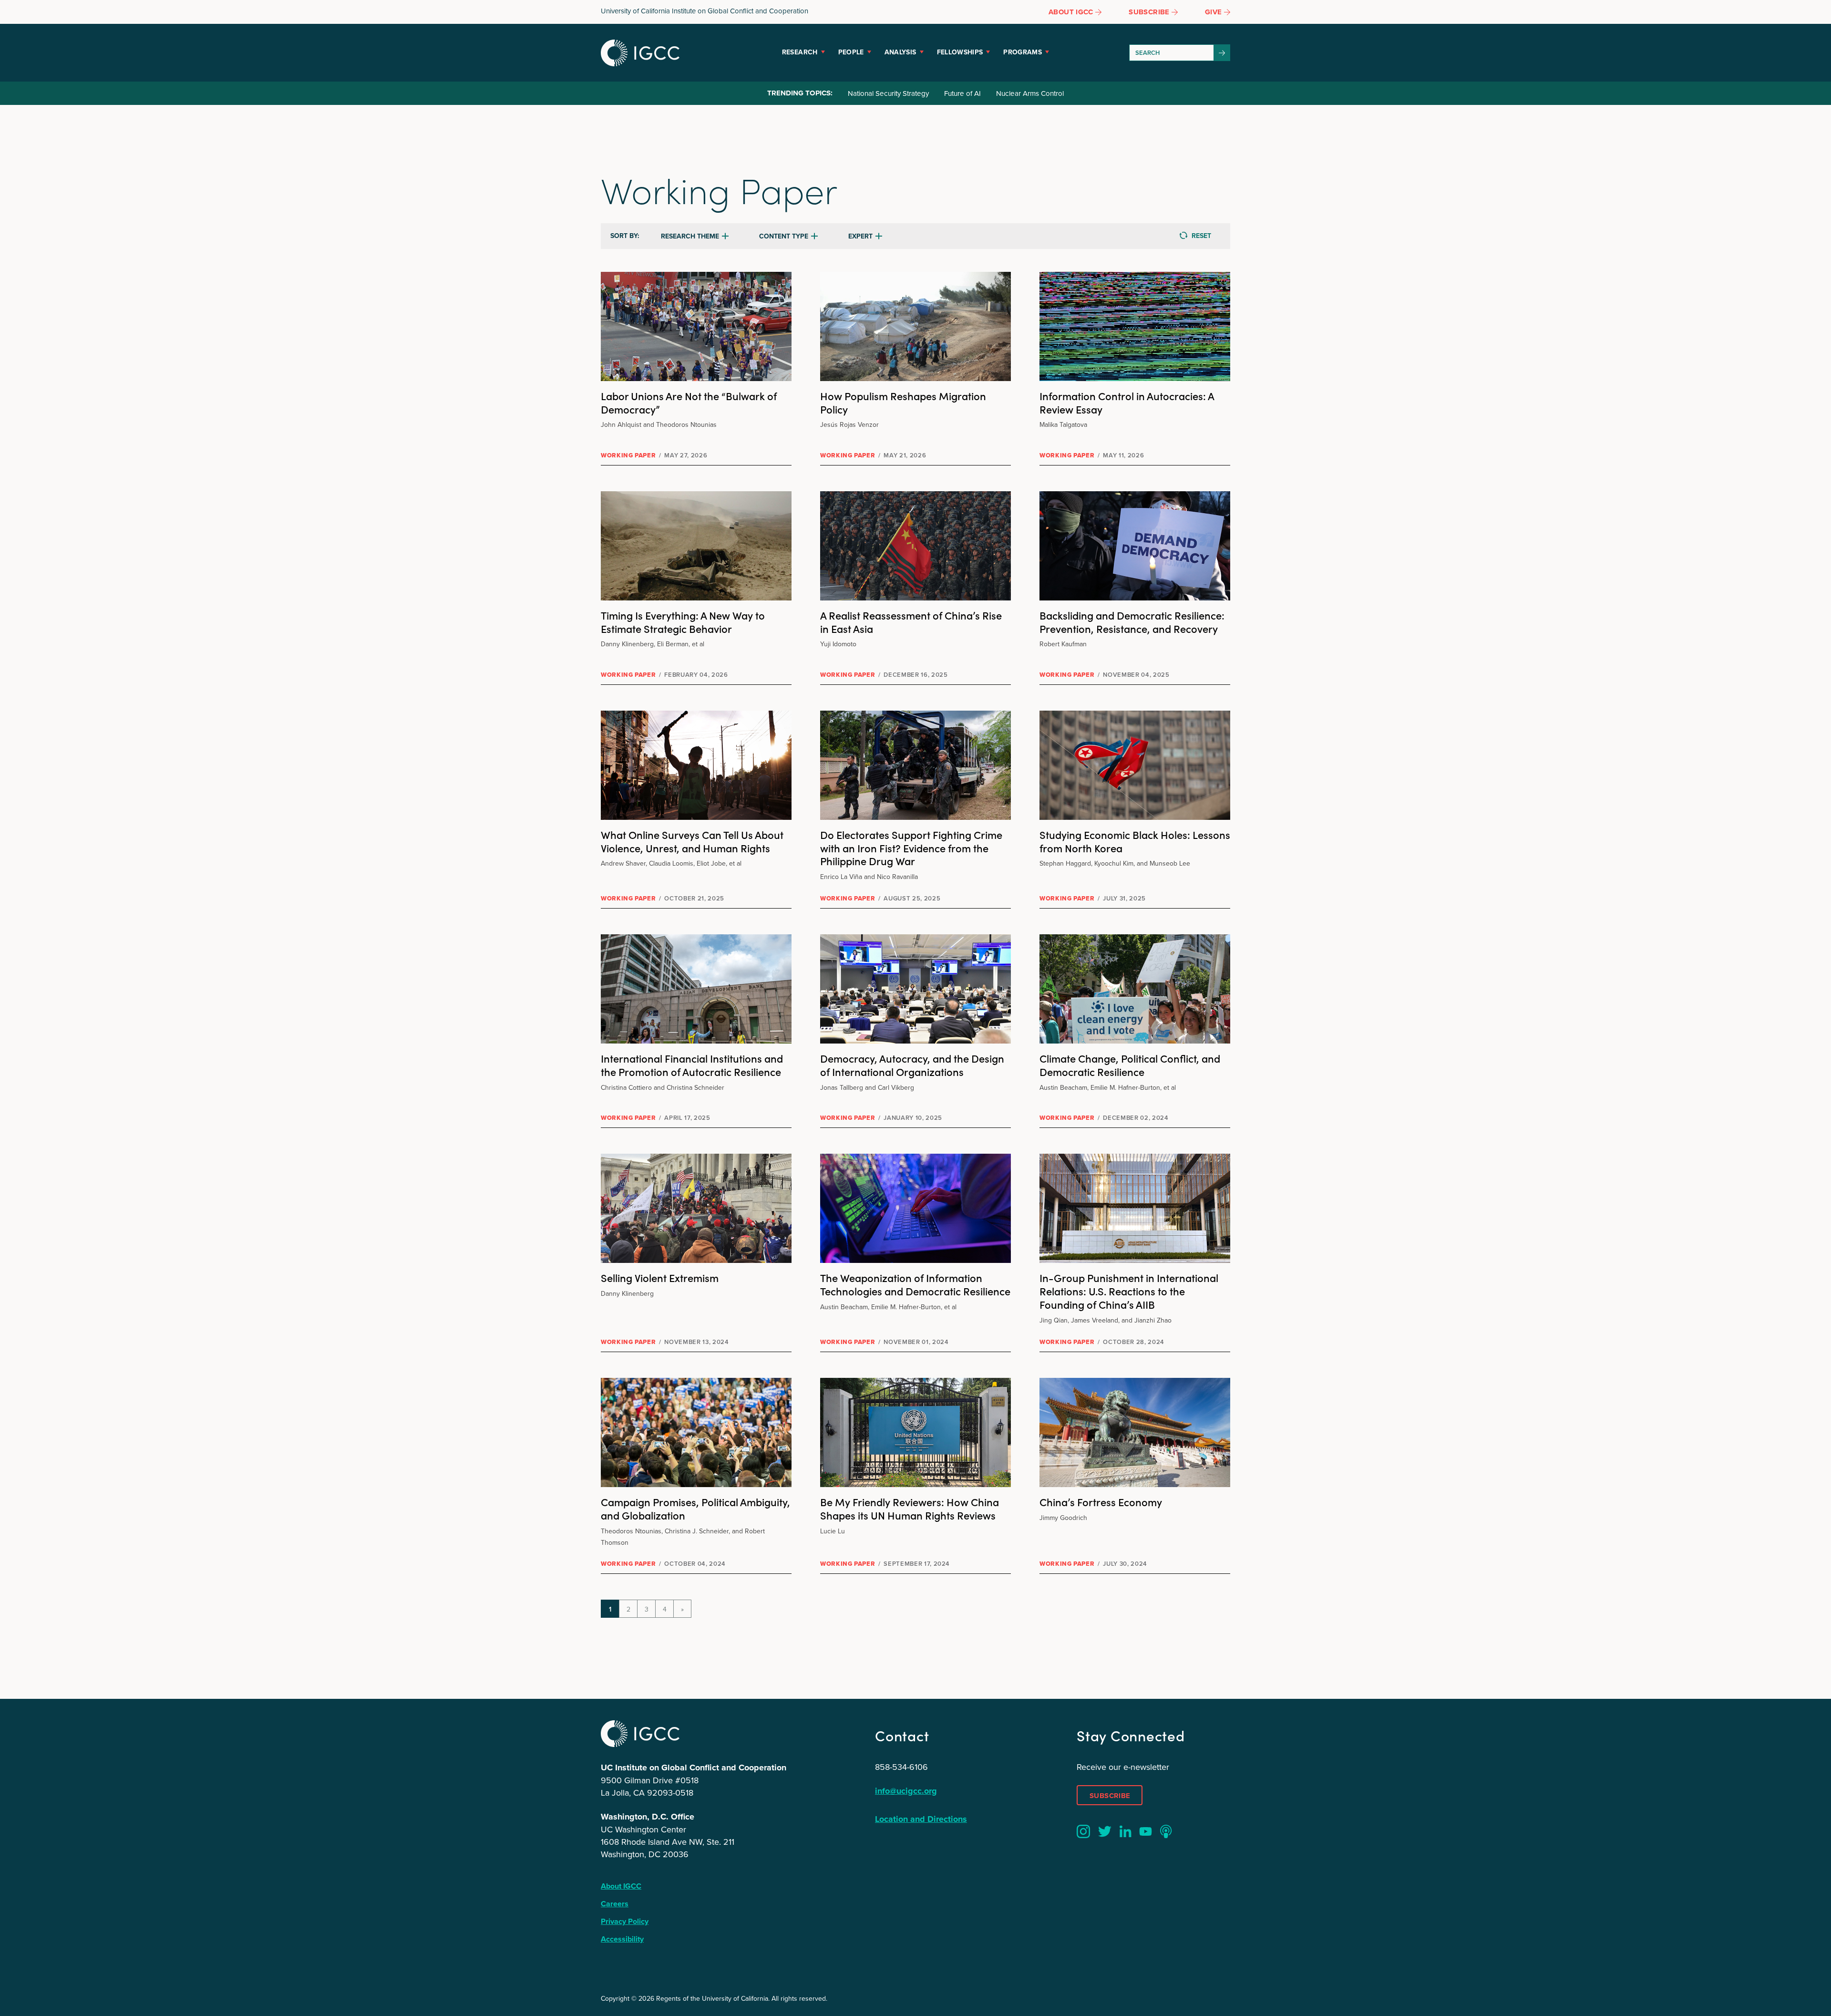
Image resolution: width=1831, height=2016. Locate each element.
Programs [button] (1023, 52)
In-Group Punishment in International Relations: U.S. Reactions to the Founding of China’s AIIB (1129, 1291)
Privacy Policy (625, 1921)
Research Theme (690, 236)
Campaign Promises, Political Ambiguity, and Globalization (695, 1508)
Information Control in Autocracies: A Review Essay (1127, 402)
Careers (615, 1904)
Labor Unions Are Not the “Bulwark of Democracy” (689, 402)
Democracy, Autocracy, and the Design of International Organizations (912, 1065)
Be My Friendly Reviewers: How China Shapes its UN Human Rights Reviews (910, 1508)
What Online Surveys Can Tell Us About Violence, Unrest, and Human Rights (692, 841)
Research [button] (800, 52)
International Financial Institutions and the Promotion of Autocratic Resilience (692, 1065)
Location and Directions (921, 1819)
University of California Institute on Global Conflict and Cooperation (705, 11)
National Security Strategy (888, 93)
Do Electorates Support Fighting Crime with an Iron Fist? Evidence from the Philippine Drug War (911, 848)
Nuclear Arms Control (1030, 93)
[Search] (1222, 53)
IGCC (640, 53)
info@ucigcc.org (906, 1791)
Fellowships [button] (960, 52)
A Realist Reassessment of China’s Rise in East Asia (911, 622)
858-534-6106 (901, 1767)
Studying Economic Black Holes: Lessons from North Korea (1135, 841)
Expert (860, 236)
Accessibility (622, 1939)
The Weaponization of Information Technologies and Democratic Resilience (915, 1284)
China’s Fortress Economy (1101, 1502)
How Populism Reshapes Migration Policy (903, 402)
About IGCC (621, 1886)
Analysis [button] (900, 52)
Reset (1201, 236)
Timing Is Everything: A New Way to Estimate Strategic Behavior (683, 622)
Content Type (784, 236)
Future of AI (962, 93)
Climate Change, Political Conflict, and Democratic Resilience (1130, 1065)
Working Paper (628, 455)
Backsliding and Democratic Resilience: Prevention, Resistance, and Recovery (1132, 622)
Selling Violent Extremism (660, 1277)
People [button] (851, 52)
